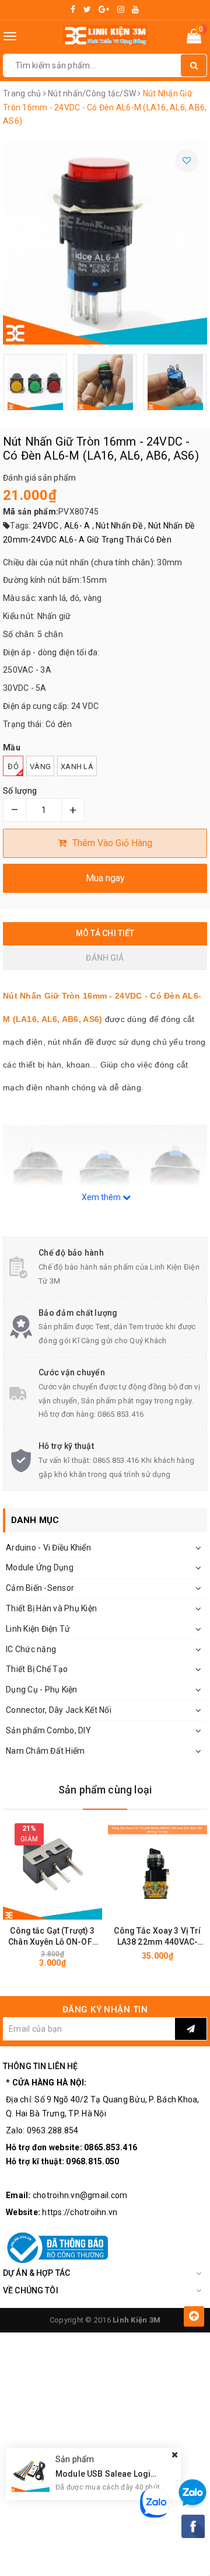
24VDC (45, 526)
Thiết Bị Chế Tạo (37, 1669)
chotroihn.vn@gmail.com (80, 2195)
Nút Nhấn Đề (119, 526)
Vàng (40, 766)
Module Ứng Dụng (40, 1567)
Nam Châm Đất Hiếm (45, 1751)
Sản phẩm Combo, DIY (48, 1730)
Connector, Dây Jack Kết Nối (59, 1710)
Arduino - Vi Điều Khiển (48, 1548)
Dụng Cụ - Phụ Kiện (42, 1689)
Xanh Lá (77, 766)
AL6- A (77, 526)
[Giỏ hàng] (194, 39)
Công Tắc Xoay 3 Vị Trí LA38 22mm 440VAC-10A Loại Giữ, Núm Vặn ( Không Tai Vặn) (157, 1937)
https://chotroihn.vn (80, 2212)
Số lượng (20, 791)
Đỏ (13, 766)
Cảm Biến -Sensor (40, 1588)
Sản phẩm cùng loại (105, 1790)
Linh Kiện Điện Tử (38, 1629)
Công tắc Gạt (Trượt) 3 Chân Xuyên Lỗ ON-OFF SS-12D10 (52, 1937)
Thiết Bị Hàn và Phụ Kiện (51, 1608)
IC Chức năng (31, 1649)
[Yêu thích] (187, 161)
